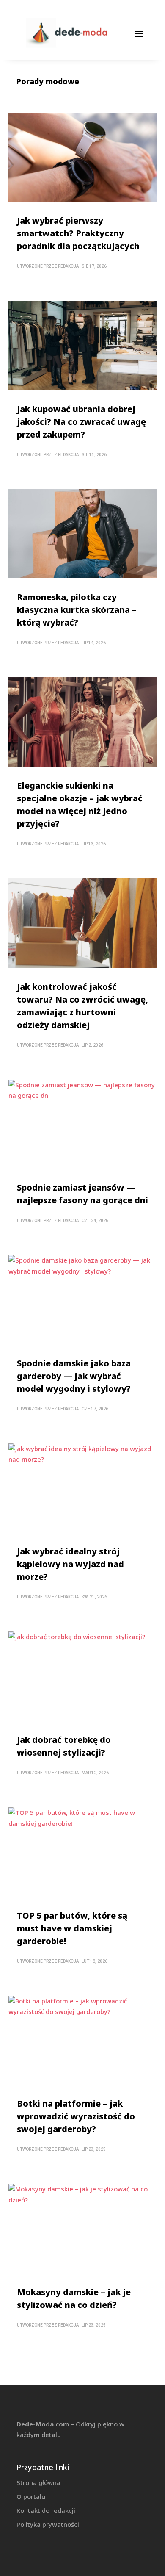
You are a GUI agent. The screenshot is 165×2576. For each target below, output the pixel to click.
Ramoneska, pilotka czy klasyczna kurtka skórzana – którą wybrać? (77, 610)
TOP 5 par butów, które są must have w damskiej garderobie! (72, 1928)
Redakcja (68, 266)
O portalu (31, 2496)
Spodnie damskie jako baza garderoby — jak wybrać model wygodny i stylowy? (74, 1376)
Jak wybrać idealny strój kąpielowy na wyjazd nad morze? (70, 1564)
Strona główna (38, 2482)
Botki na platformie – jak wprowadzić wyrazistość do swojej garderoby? (76, 2116)
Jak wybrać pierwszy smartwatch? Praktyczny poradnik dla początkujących (78, 233)
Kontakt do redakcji (46, 2510)
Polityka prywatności (48, 2524)
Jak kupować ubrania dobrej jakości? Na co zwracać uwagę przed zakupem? (81, 422)
